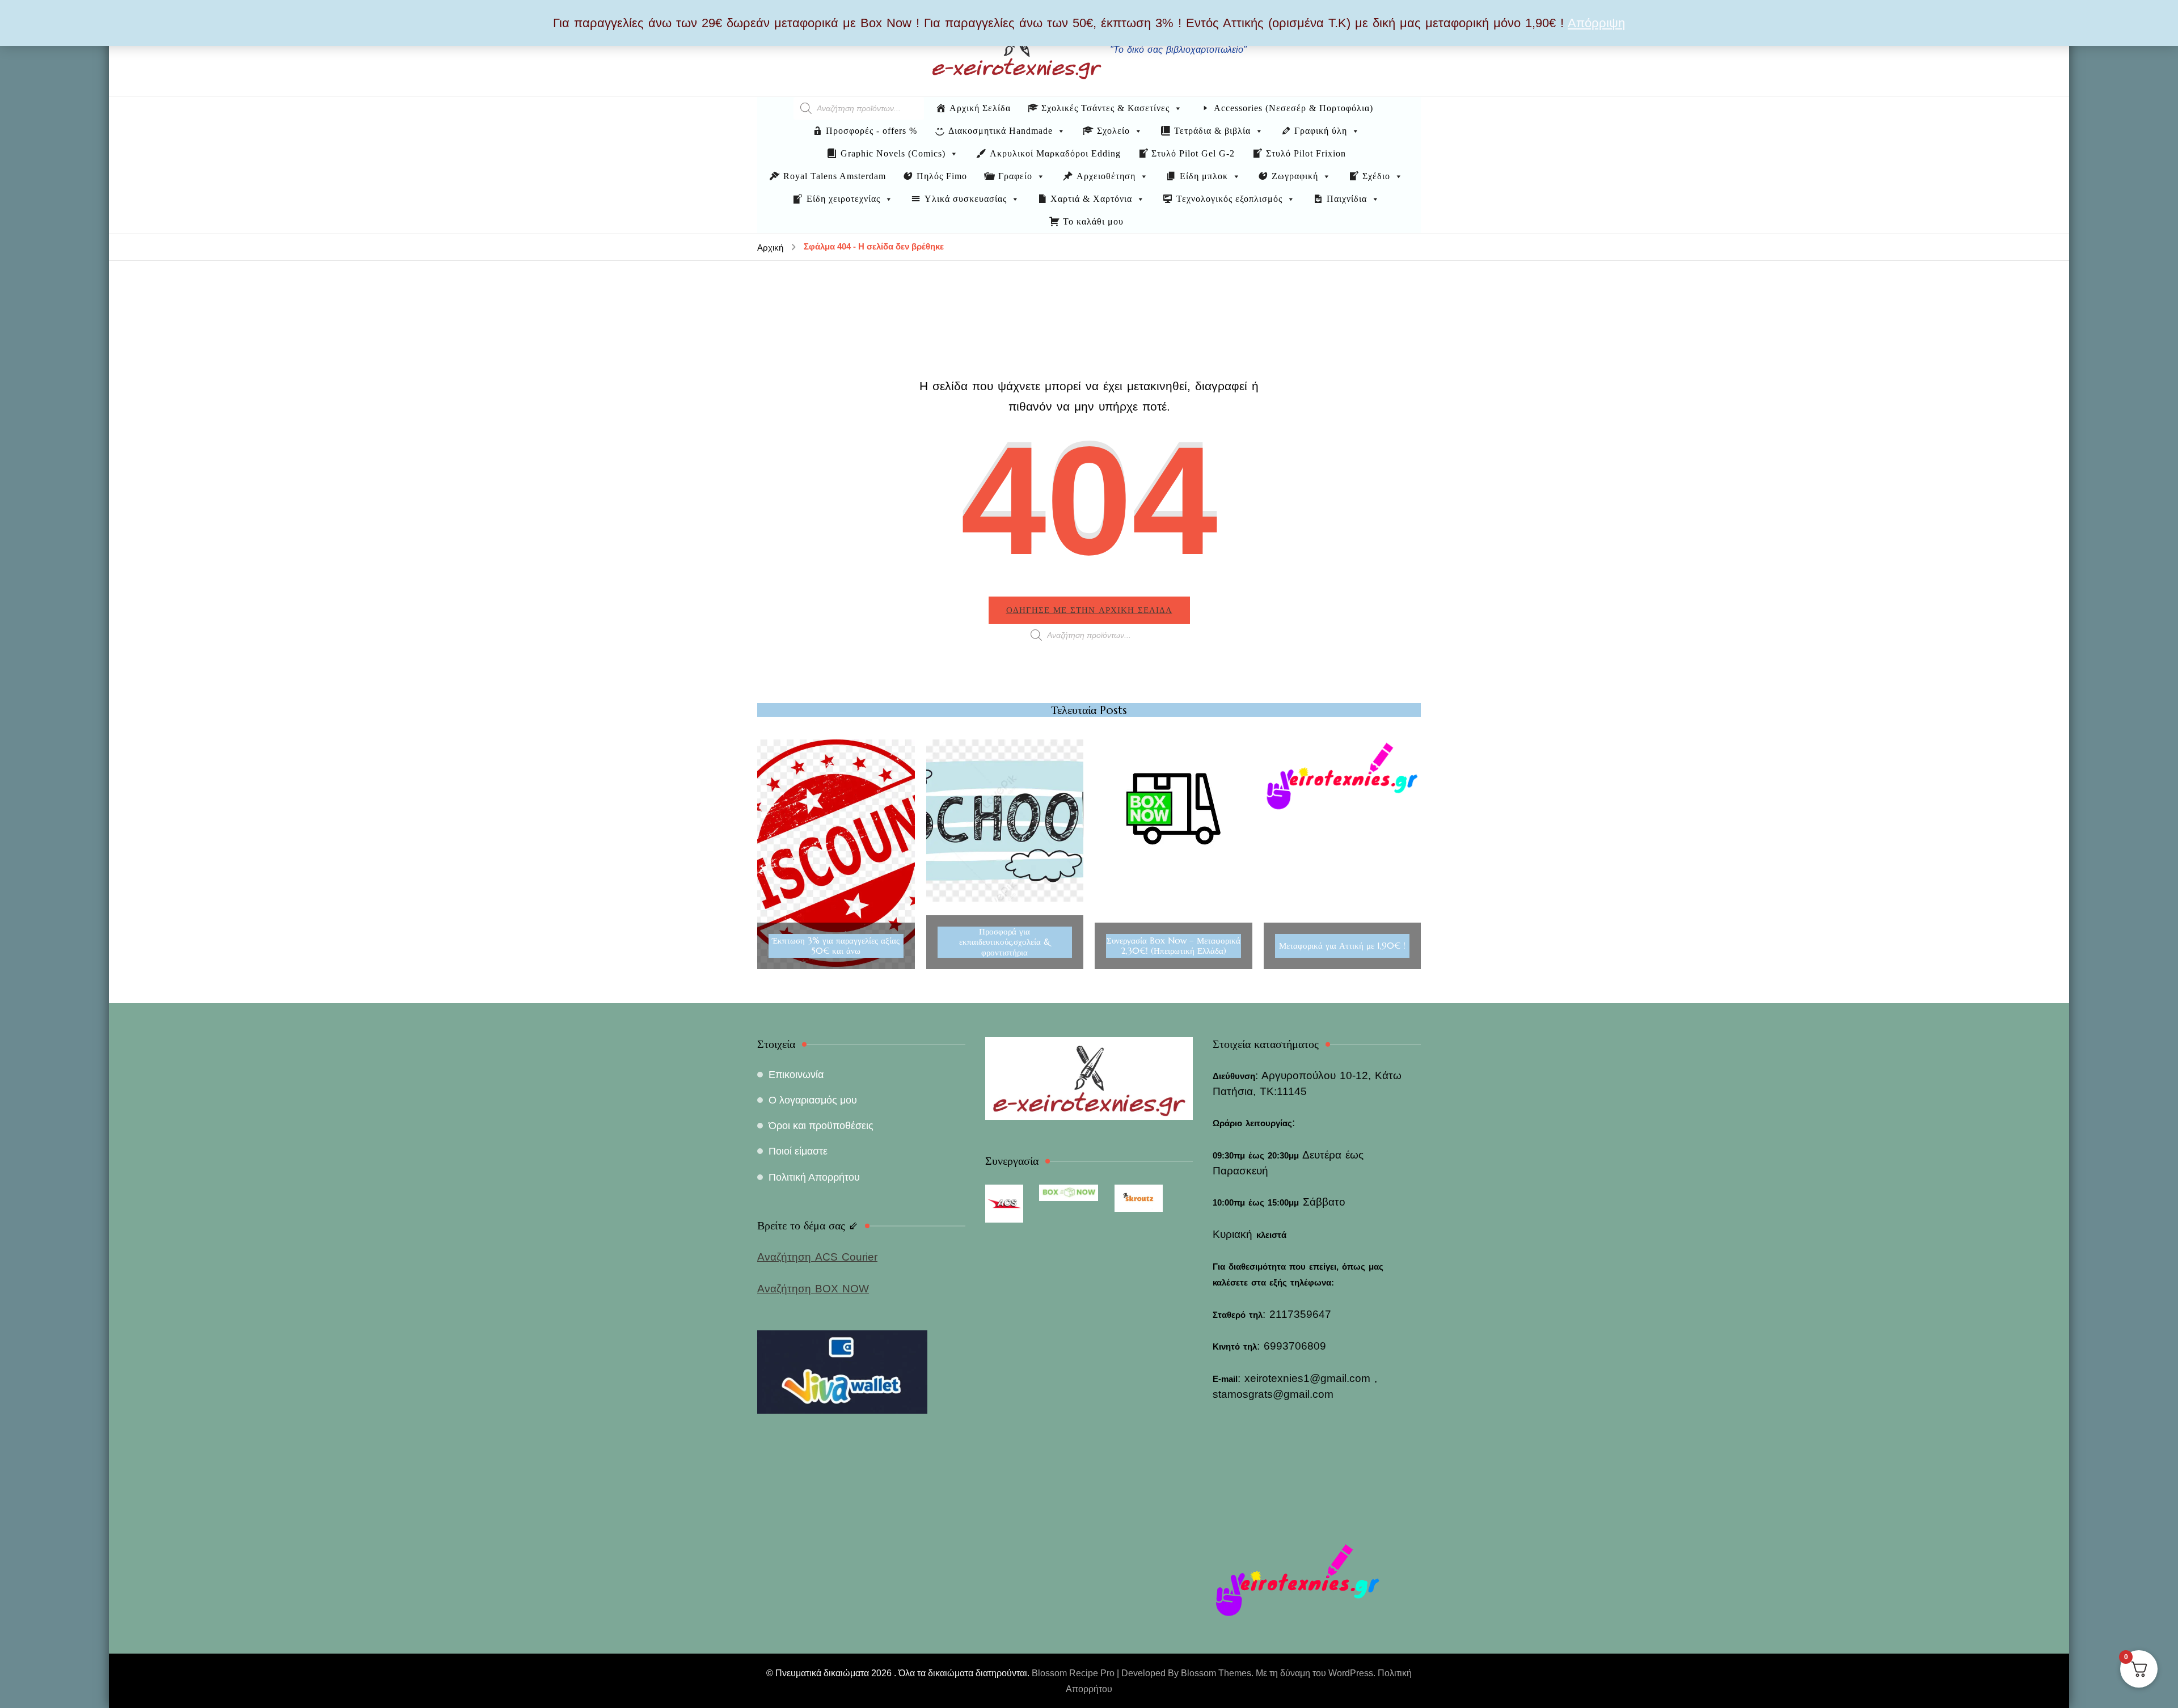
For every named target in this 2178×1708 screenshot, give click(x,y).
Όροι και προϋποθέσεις (821, 1126)
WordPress (1351, 1673)
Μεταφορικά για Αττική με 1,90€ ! (1342, 946)
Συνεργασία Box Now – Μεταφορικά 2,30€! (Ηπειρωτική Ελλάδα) (1174, 946)
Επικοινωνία (796, 1075)
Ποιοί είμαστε (798, 1151)
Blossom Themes (1216, 1673)
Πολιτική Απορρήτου (814, 1177)
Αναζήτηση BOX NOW (813, 1289)
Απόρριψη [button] (1596, 23)
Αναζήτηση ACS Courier (817, 1257)
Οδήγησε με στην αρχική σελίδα (1089, 610)
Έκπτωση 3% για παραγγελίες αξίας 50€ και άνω (836, 946)
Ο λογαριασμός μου (813, 1100)
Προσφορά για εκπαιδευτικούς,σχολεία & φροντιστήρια (1005, 942)
